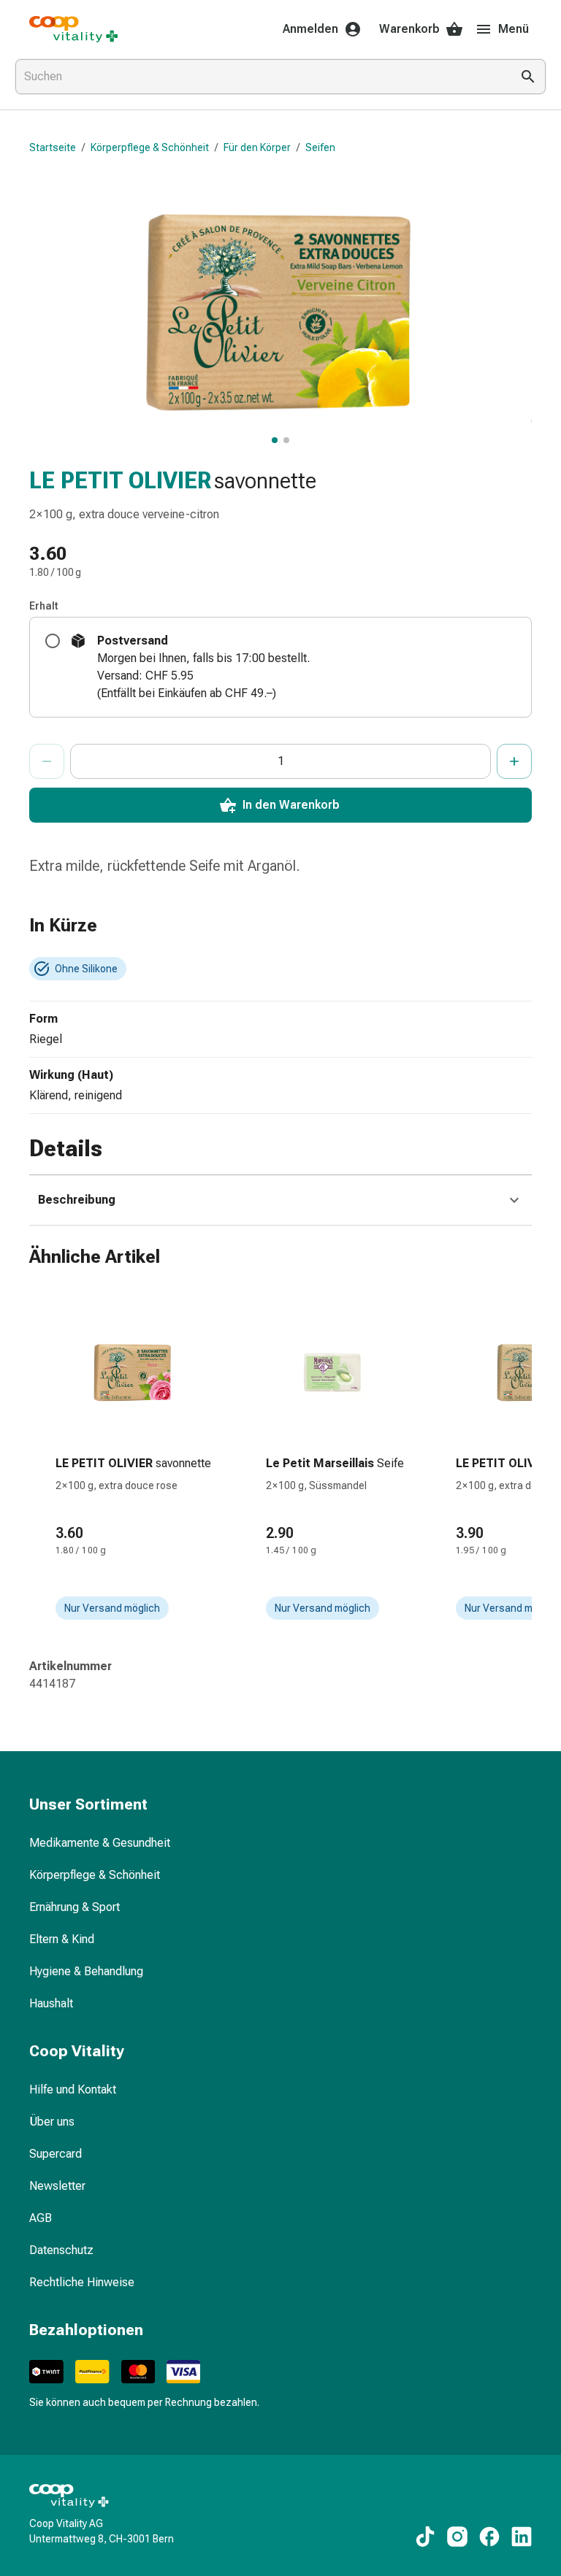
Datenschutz (61, 2250)
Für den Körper (257, 147)
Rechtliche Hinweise (82, 2282)
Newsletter (57, 2186)
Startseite (53, 147)
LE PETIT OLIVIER (120, 480)
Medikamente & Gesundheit (100, 1843)
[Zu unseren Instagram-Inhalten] (457, 2537)
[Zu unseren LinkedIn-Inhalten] (522, 2537)
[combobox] (260, 77)
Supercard (56, 2154)
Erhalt (44, 606)
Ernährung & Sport (75, 1907)
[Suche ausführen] (528, 77)
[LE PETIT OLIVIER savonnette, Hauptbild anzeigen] (275, 440)
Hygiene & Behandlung (86, 1971)
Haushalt (51, 2003)
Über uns (52, 2122)
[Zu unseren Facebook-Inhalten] (489, 2537)
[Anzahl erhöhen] (514, 761)
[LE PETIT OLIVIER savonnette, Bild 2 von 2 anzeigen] (286, 440)
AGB (41, 2218)
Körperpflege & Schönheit (150, 147)
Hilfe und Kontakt (73, 2089)
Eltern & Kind (62, 1939)
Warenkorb (409, 29)
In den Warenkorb (291, 805)
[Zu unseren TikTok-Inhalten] (425, 2537)
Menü (514, 29)
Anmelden (310, 29)
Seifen (320, 147)
